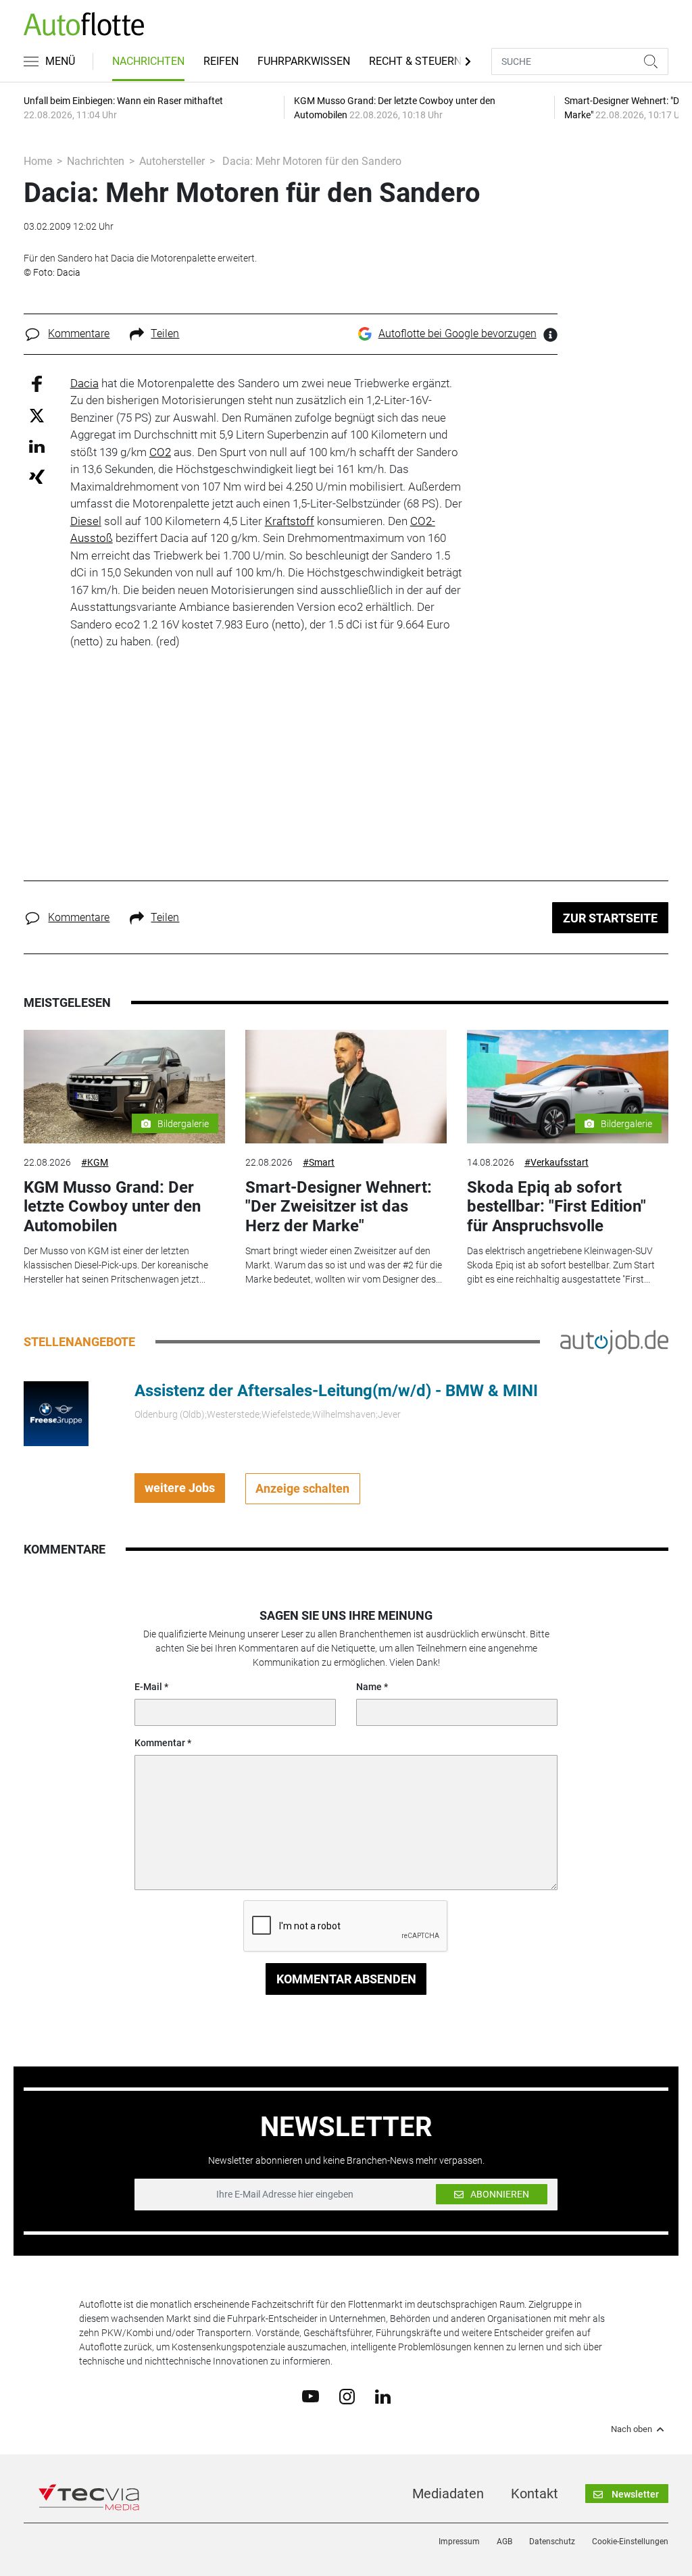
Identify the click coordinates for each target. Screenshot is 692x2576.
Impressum (459, 2542)
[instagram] (347, 2396)
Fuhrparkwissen (304, 61)
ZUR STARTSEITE (610, 918)
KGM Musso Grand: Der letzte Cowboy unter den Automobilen (112, 1207)
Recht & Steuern (415, 61)
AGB (504, 2542)
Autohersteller (172, 161)
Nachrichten (148, 61)
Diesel (86, 521)
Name (369, 1687)
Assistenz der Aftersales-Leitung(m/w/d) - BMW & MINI (336, 1391)
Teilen (165, 333)
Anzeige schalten (302, 1488)
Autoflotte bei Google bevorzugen (458, 333)
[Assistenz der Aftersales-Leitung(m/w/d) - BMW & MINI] (56, 1412)
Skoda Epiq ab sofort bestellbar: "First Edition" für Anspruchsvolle (557, 1207)
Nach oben (632, 2429)
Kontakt (535, 2494)
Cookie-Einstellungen (630, 2542)
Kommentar (160, 1743)
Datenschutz (552, 2542)
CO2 (160, 452)
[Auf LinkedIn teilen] (37, 446)
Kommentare (79, 333)
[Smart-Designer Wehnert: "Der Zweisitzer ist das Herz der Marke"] (346, 1087)
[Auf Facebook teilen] (37, 383)
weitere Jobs (180, 1488)
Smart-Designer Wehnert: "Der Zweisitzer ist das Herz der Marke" (339, 1207)
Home (38, 161)
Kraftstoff (290, 521)
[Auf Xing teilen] (37, 476)
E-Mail (148, 1687)
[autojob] (614, 1341)
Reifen (221, 61)
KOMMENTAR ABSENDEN (346, 1979)
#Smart (319, 1162)
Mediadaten (448, 2494)
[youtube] (311, 2396)
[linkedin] (383, 2396)
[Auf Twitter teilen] (37, 415)
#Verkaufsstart (557, 1162)
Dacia (84, 383)
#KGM (95, 1162)
